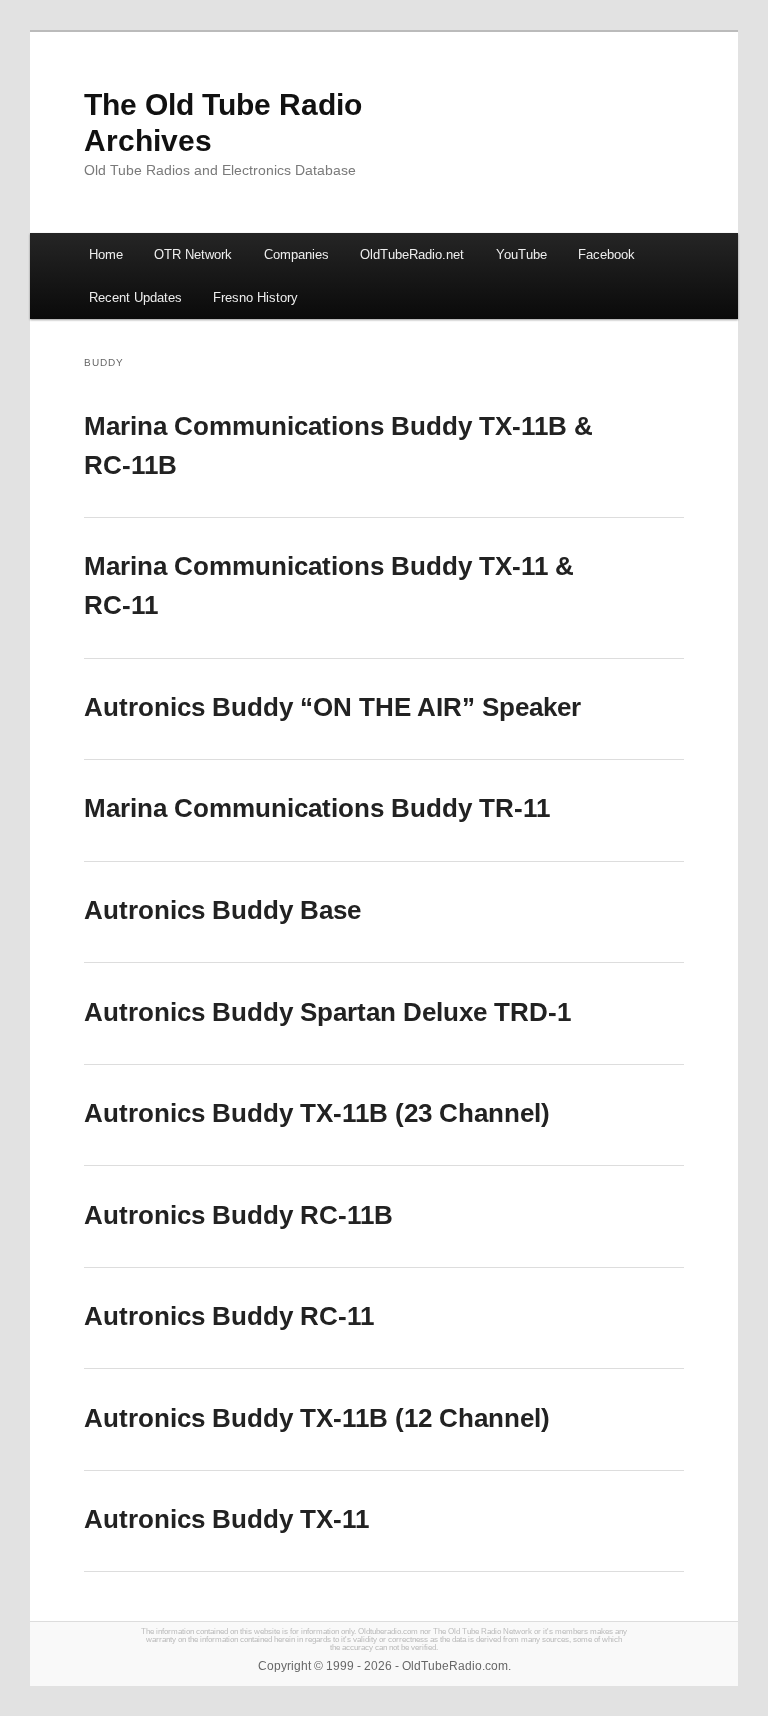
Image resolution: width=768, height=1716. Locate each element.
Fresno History (255, 297)
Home (106, 254)
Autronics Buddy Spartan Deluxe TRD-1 (327, 1012)
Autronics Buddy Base (222, 910)
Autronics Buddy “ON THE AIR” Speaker (332, 707)
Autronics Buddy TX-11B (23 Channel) (317, 1113)
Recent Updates (135, 297)
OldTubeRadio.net (412, 254)
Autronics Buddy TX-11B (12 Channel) (317, 1418)
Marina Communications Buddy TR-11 (317, 808)
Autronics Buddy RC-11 (229, 1316)
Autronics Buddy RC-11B (238, 1215)
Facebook (606, 254)
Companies (296, 254)
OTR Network (193, 254)
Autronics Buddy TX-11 (226, 1519)
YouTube (521, 254)
